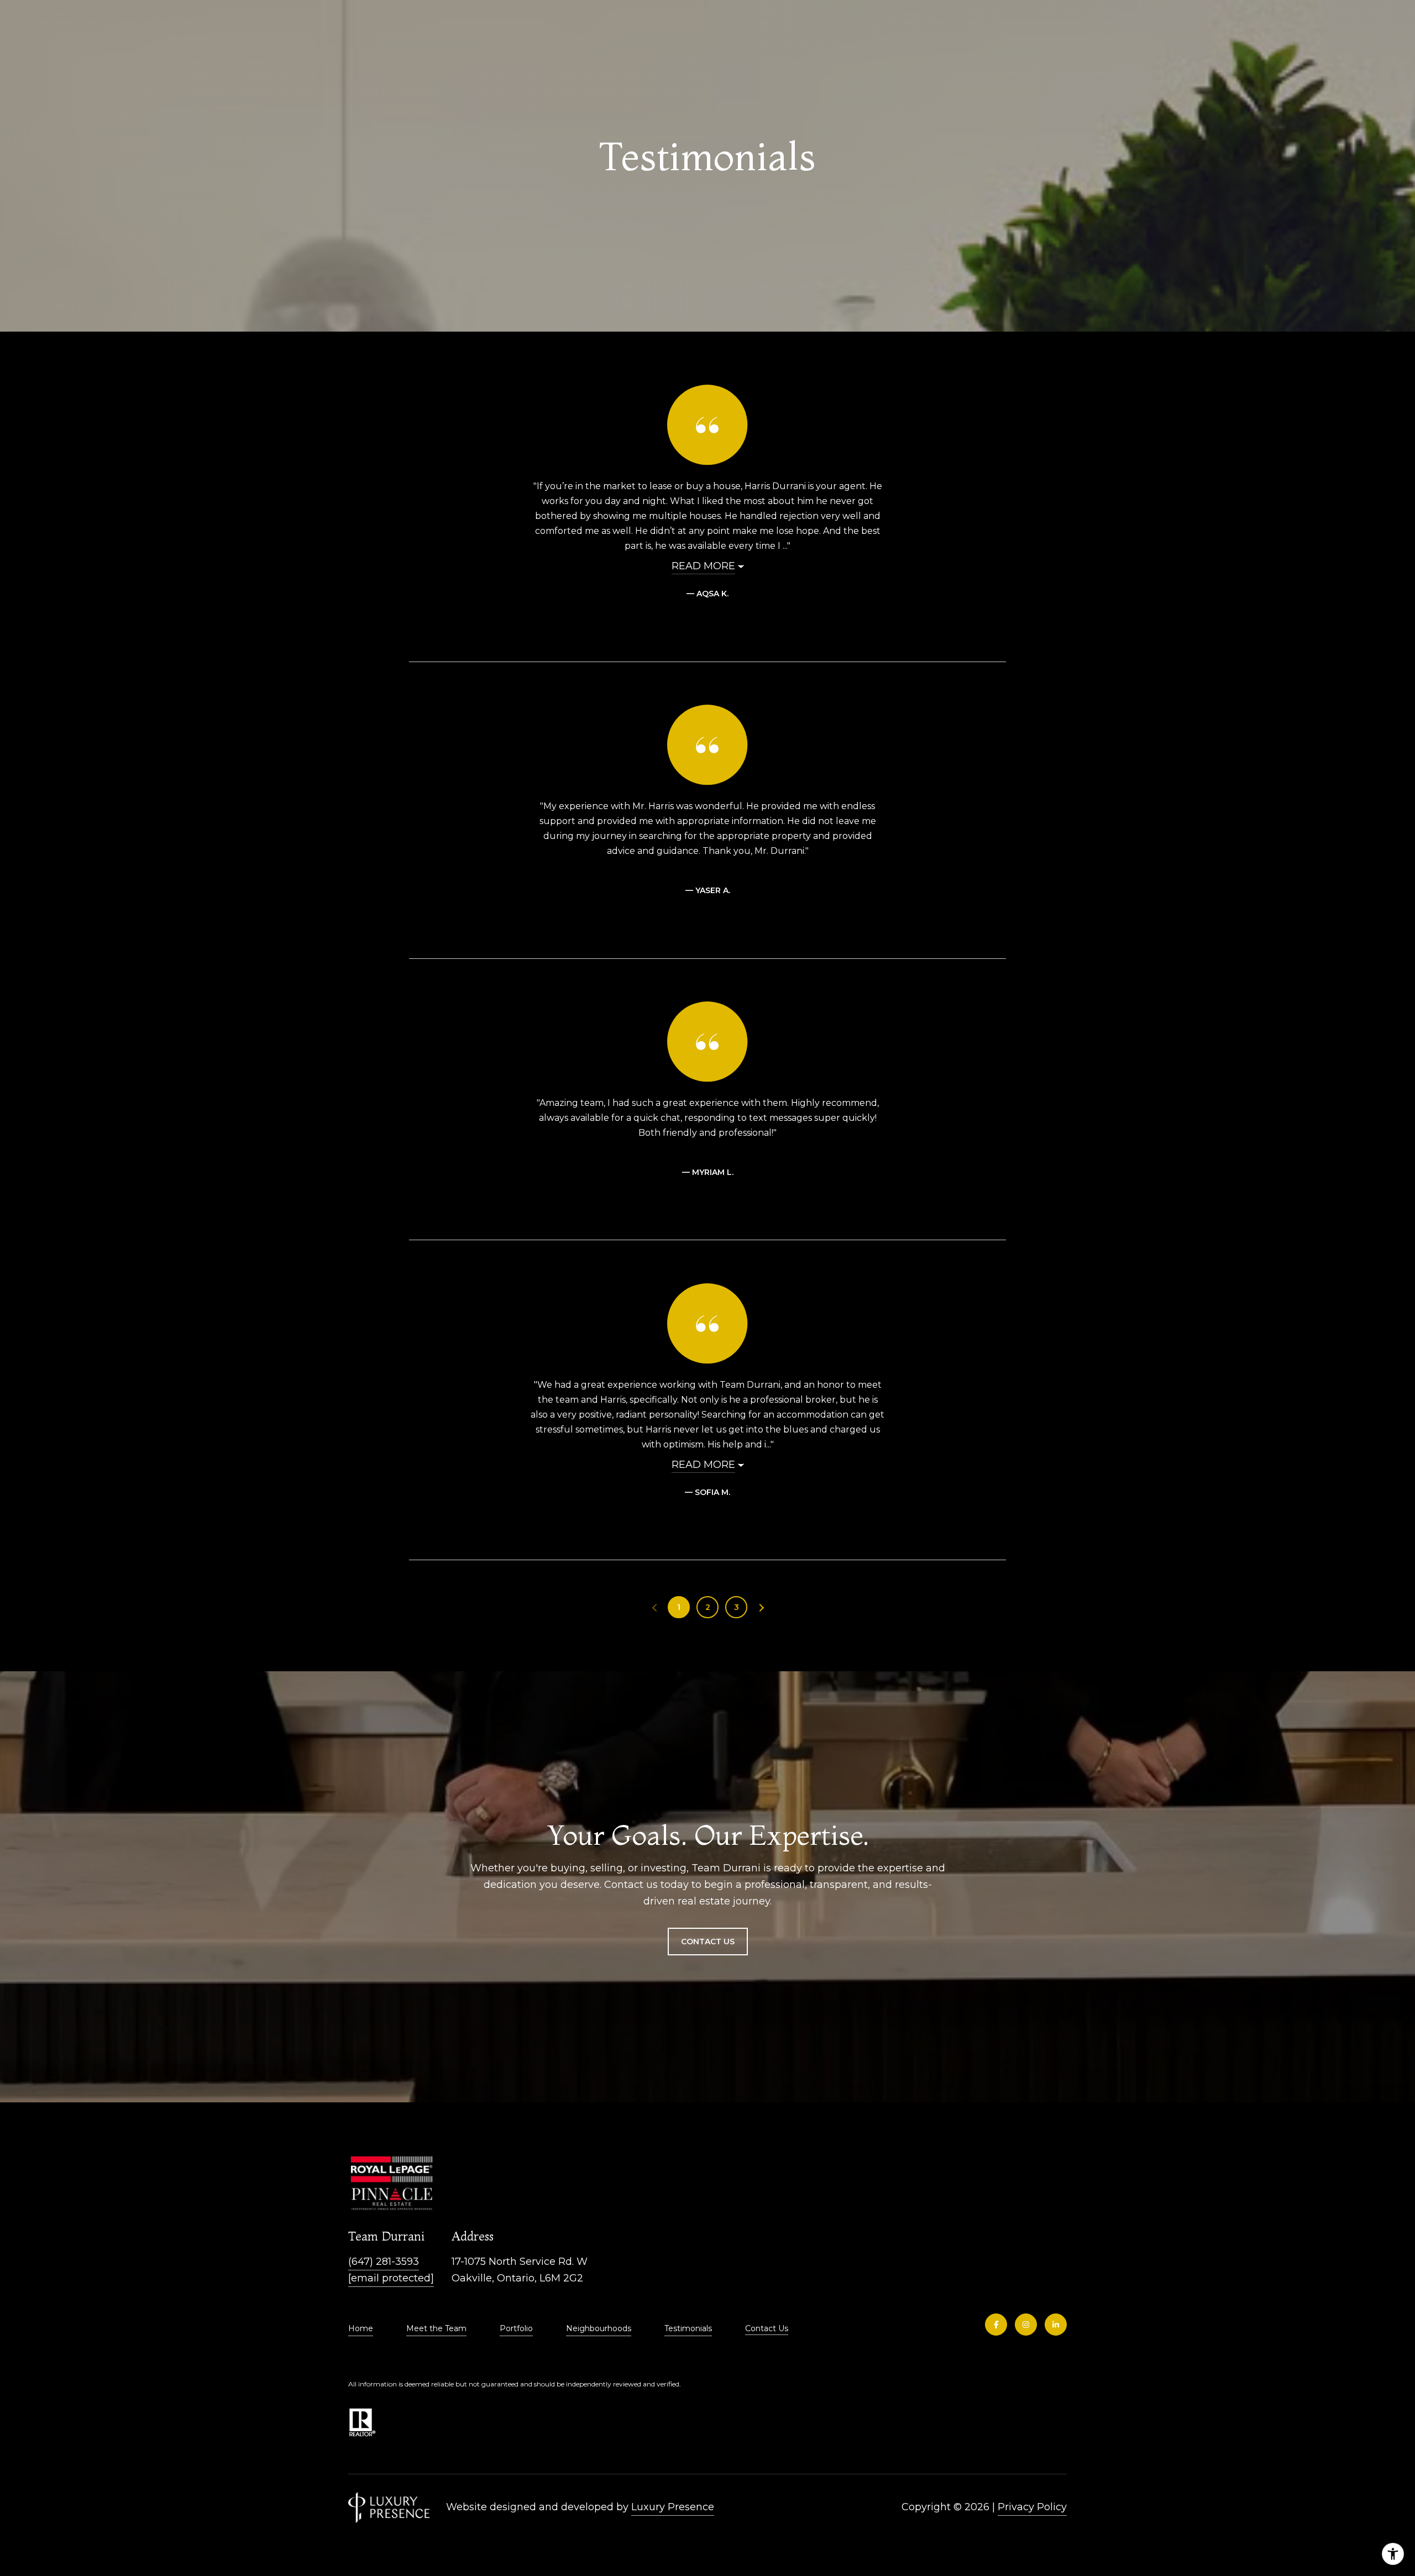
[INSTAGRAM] (1026, 2325)
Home (361, 2328)
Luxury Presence (673, 2507)
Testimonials (688, 2328)
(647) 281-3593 (384, 2262)
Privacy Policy (1032, 2507)
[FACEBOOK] (996, 2325)
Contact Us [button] (708, 1942)
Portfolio (516, 2328)
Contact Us (767, 2329)
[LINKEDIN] (1056, 2325)
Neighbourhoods (599, 2328)
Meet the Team (436, 2328)
